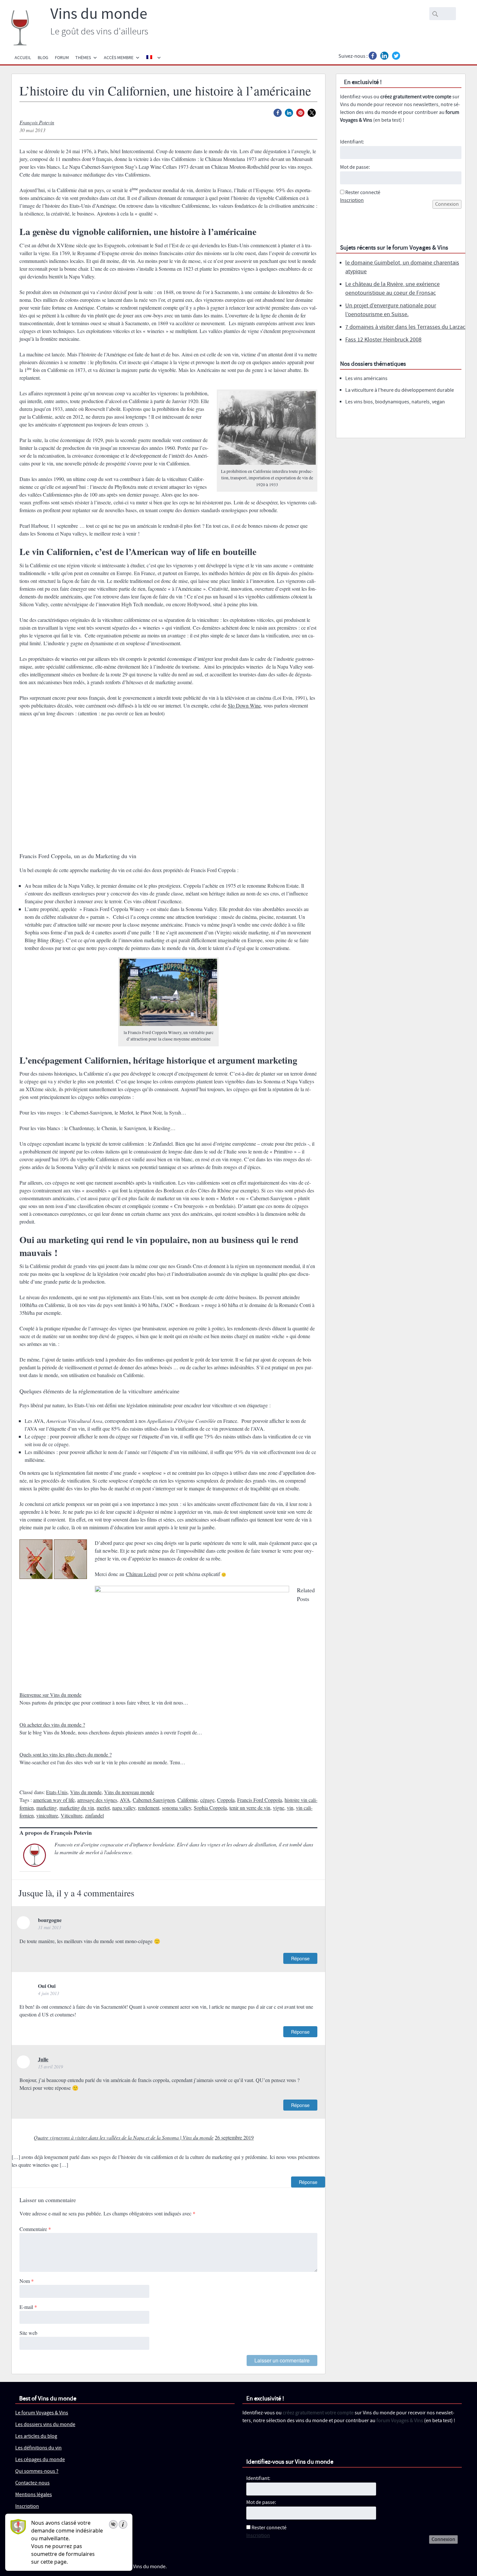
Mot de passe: (355, 167)
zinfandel (94, 1815)
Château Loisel (141, 1574)
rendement (149, 1808)
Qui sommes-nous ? (37, 2471)
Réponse (300, 1958)
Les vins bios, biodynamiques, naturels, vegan (395, 402)
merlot (103, 1808)
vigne (279, 1808)
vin (290, 1808)
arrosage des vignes (97, 1800)
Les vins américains (366, 379)
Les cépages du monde (40, 2460)
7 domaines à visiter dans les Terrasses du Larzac (405, 327)
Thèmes (83, 58)
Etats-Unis (57, 1792)
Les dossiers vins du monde (45, 2425)
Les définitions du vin (38, 2448)
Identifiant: (352, 142)
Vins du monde (99, 14)
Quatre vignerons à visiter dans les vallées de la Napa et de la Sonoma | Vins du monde (124, 2137)
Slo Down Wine (244, 705)
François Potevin (37, 122)
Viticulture (72, 1815)
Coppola (226, 1800)
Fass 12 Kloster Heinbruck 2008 (383, 340)
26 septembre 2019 (234, 2137)
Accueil (23, 58)
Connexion (447, 204)
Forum (62, 58)
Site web (28, 2333)
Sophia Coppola (210, 1808)
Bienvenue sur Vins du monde (50, 1695)
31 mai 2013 (49, 1927)
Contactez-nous (32, 2483)
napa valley (124, 1808)
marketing (47, 1808)
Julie (43, 2059)
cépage (207, 1800)
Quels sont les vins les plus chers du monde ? (66, 1754)
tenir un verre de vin (250, 1808)
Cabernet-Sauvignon (154, 1800)
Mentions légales (34, 2495)
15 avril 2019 (50, 2067)
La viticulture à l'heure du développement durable (400, 390)
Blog (43, 58)
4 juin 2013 (49, 1993)
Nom (27, 2281)
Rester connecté (363, 193)
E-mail (28, 2307)
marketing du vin (77, 1808)
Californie (188, 1800)
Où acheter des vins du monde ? (52, 1725)
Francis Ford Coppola (260, 1800)
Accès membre (119, 58)
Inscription (352, 200)
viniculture (47, 1815)
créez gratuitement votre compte (416, 97)
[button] (278, 113)
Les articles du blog (36, 2436)
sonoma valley (177, 1808)
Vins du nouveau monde (129, 1792)
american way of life (54, 1800)
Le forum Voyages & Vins (42, 2413)
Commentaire (35, 2229)
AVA (125, 1800)
